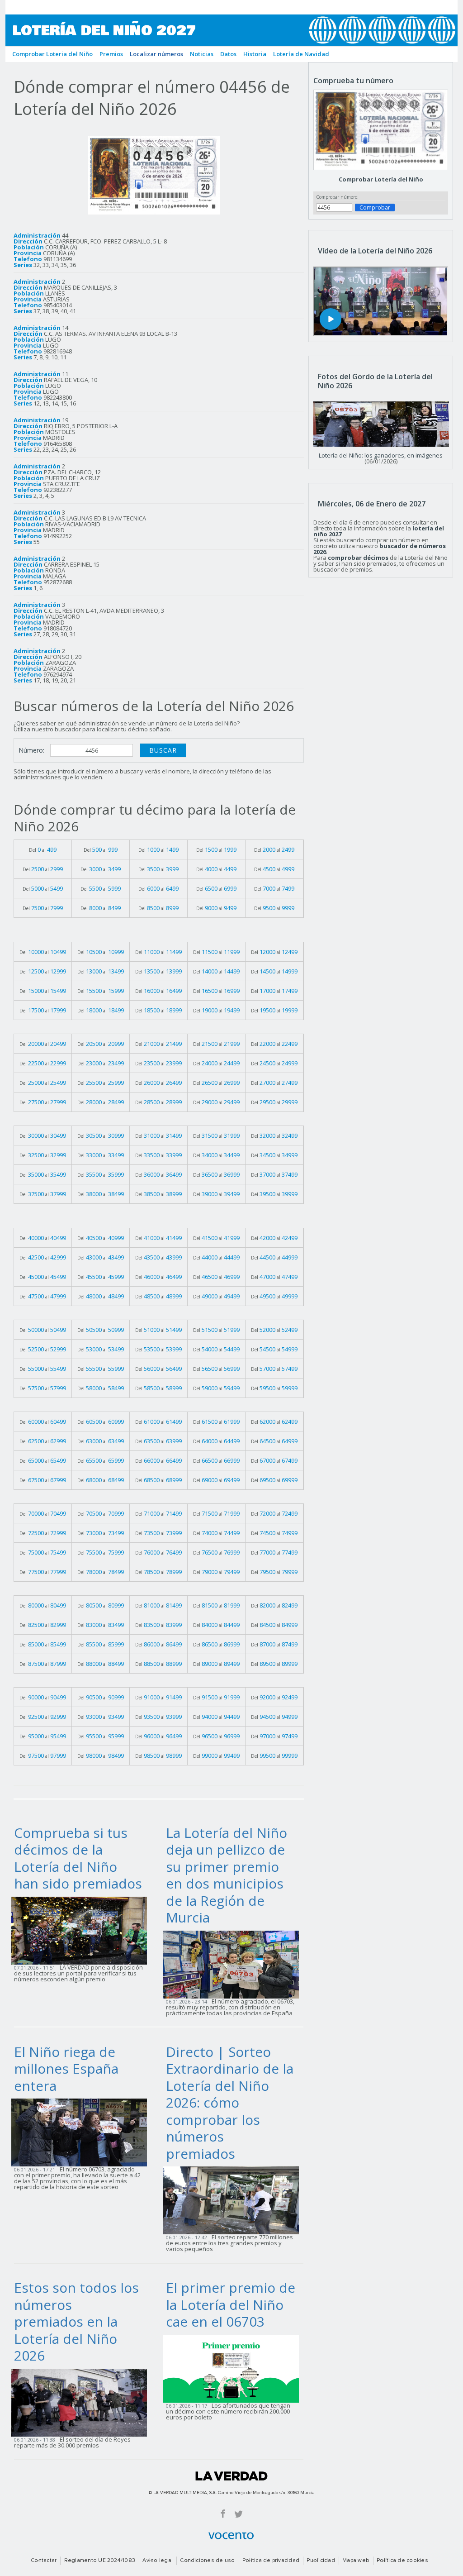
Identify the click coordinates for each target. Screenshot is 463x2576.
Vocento (231, 2536)
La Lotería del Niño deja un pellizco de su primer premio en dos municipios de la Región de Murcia (227, 1875)
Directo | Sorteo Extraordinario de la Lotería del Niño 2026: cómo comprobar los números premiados (230, 2103)
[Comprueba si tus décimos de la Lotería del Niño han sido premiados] (82, 1930)
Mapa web (356, 2561)
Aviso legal (158, 2561)
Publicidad (321, 2561)
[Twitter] (239, 2513)
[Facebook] (223, 2513)
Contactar (44, 2561)
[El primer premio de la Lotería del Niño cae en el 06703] (234, 2368)
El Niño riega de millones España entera (66, 2069)
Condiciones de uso (207, 2561)
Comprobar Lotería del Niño (381, 179)
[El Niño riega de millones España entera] (82, 2132)
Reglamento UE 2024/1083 (100, 2561)
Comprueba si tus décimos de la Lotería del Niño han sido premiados (78, 1858)
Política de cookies (402, 2561)
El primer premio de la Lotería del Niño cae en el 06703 (231, 2304)
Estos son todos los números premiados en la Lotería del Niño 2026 (76, 2321)
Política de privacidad (271, 2561)
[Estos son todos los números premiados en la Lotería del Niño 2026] (82, 2402)
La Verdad (231, 2476)
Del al (43, 849)
